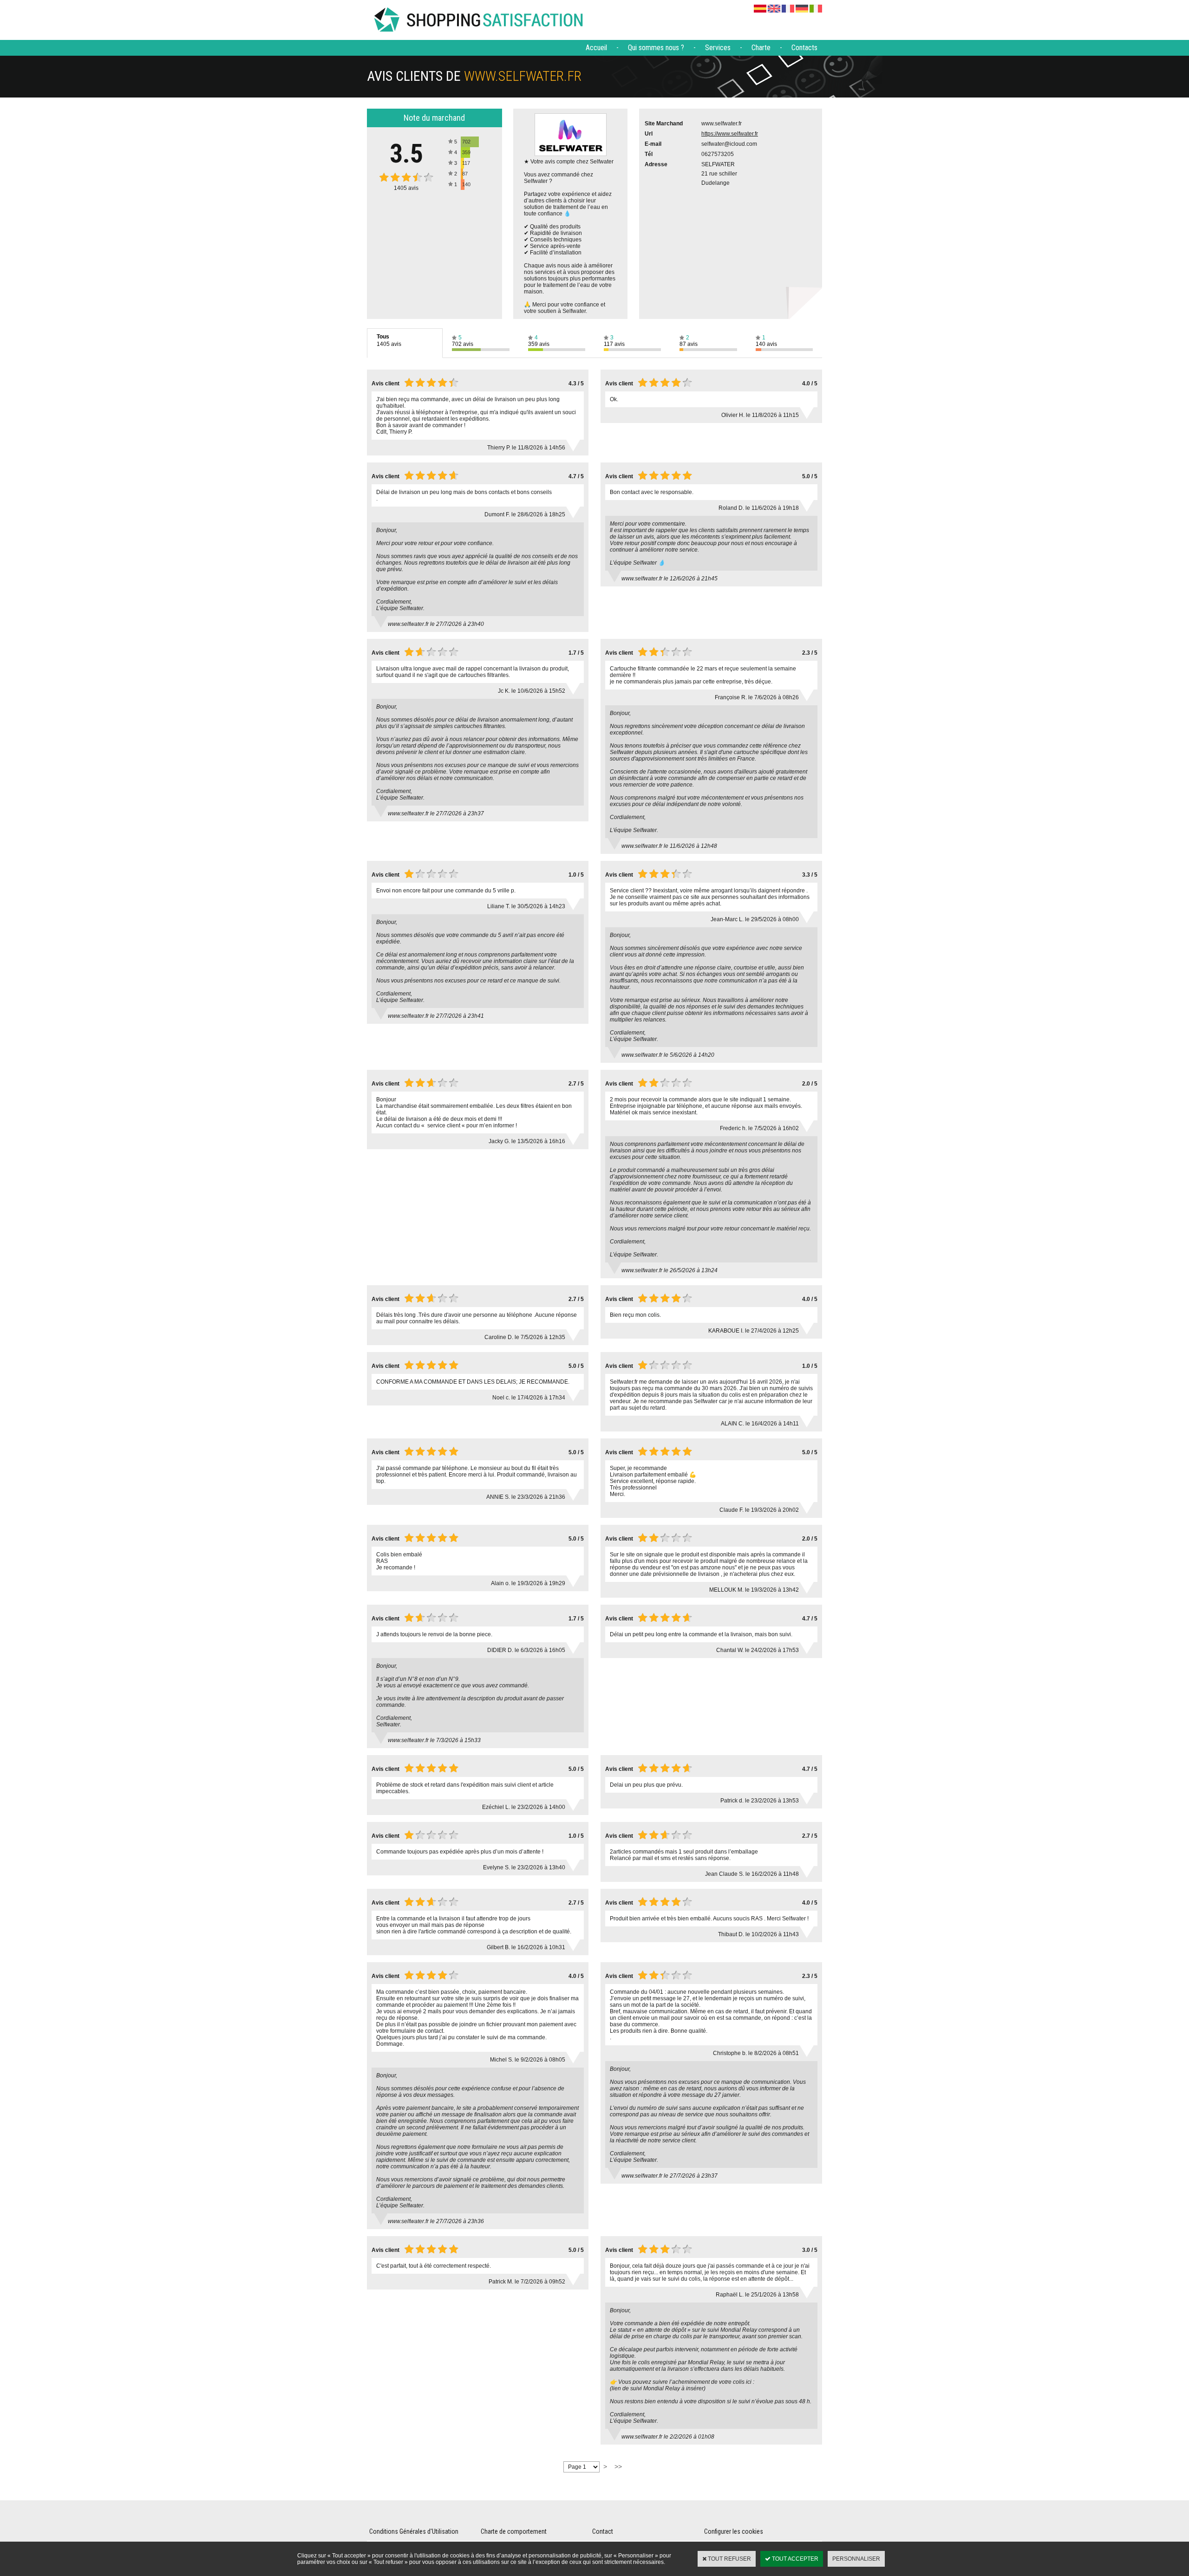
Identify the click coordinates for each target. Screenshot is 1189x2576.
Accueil (596, 48)
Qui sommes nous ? (656, 48)
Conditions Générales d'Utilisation (414, 2531)
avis (406, 188)
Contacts (804, 48)
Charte (761, 48)
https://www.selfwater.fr (730, 134)
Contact (603, 2531)
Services (718, 48)
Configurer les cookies (734, 2531)
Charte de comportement (514, 2531)
